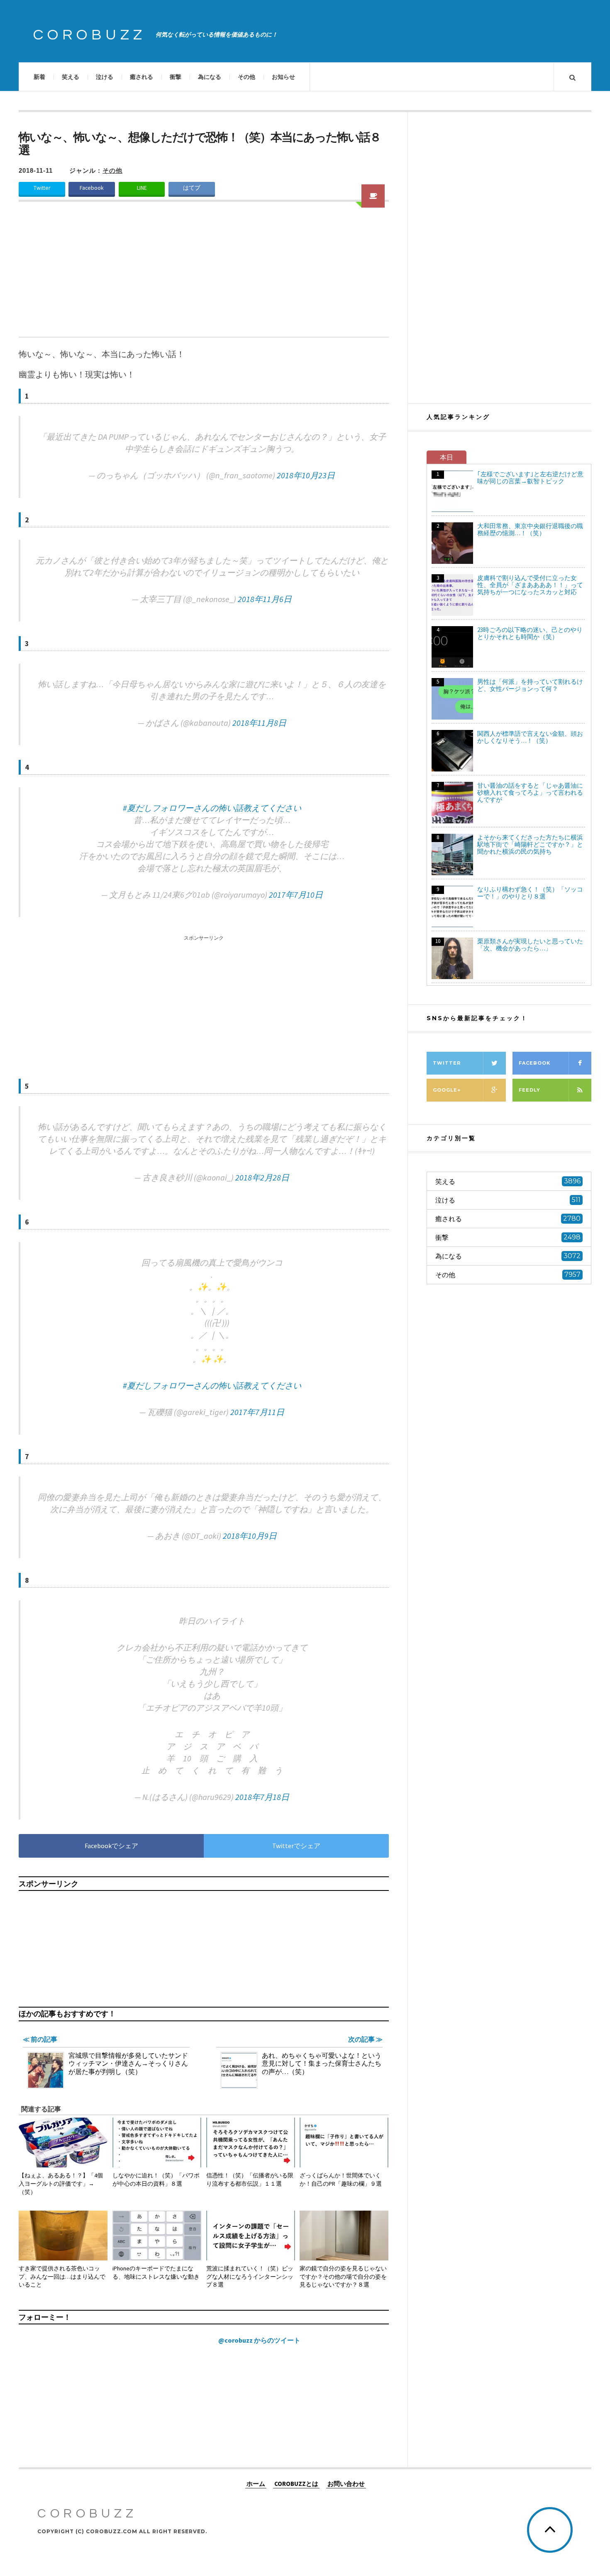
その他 (246, 77)
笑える (71, 77)
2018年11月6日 (265, 599)
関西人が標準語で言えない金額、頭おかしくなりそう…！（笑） (530, 737)
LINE (142, 188)
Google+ (447, 1090)
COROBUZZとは (296, 2483)
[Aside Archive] (373, 196)
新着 (39, 77)
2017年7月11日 (257, 1412)
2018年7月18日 (262, 1797)
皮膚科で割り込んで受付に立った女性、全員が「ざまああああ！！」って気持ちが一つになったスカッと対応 (530, 585)
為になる (210, 77)
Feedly (529, 1090)
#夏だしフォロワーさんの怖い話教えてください (212, 808)
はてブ (192, 188)
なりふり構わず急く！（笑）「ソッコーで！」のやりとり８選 (530, 893)
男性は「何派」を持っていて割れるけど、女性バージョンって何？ (530, 685)
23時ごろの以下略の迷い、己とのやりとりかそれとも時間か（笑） (530, 633)
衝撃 (176, 77)
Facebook (92, 188)
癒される (142, 77)
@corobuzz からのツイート (259, 2340)
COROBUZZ (90, 35)
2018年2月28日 (262, 1177)
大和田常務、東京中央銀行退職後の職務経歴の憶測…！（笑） (530, 529)
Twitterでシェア (296, 1846)
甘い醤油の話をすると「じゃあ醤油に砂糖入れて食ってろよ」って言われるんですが (530, 792)
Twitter (42, 188)
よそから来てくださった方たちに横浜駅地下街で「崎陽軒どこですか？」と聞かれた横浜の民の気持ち (530, 844)
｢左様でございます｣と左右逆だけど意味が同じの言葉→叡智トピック (530, 477)
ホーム (256, 2483)
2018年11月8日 (259, 723)
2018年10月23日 (306, 475)
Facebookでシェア (111, 1846)
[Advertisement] (204, 274)
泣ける (105, 77)
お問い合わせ (346, 2483)
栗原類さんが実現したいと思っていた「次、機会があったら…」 (530, 945)
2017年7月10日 (296, 895)
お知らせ (283, 77)
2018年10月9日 (250, 1536)
